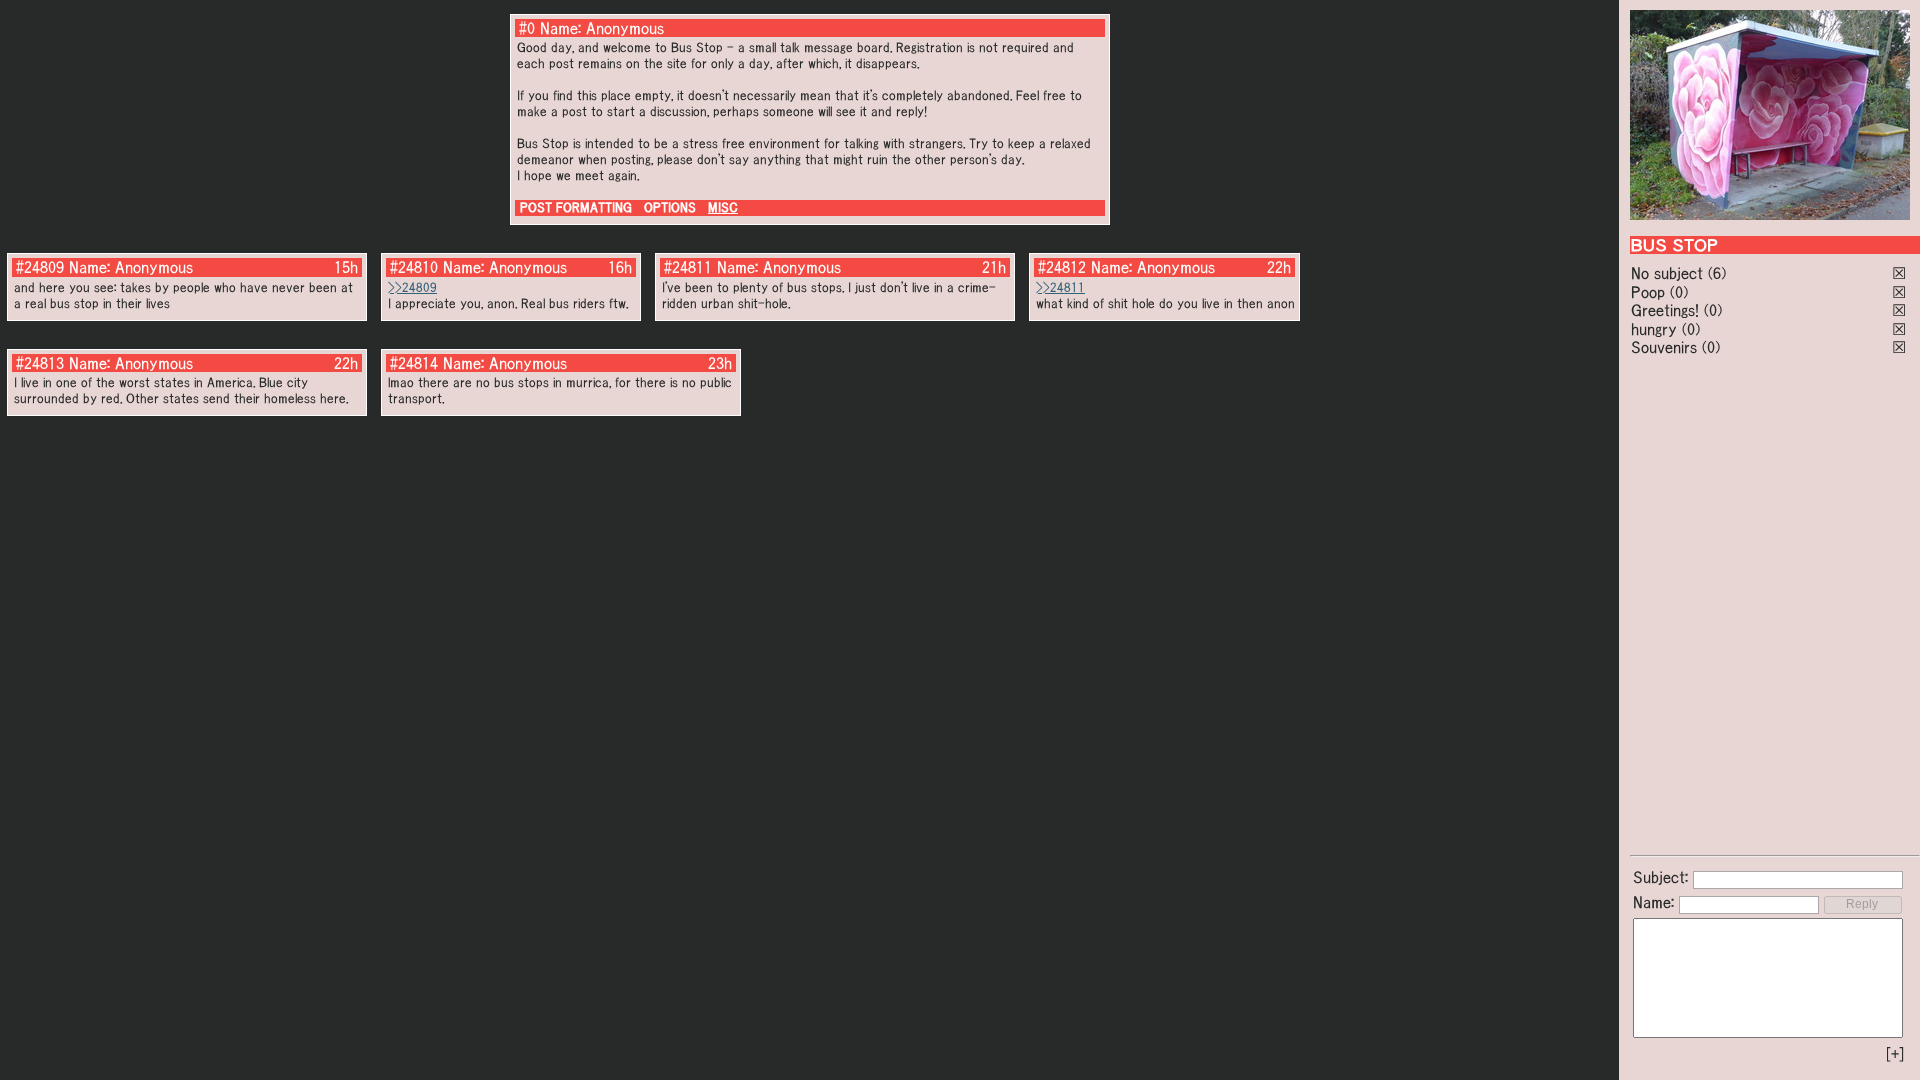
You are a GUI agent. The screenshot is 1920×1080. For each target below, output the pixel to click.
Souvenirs (1664, 347)
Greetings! (1665, 310)
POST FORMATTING (576, 207)
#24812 (1062, 267)
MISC (723, 207)
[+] (1895, 1054)
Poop (1648, 292)
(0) (1679, 292)
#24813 (40, 363)
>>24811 (1060, 287)
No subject (1669, 273)
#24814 (414, 363)
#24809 (40, 267)
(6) (1717, 273)
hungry (1654, 329)
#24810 (414, 267)
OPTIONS (670, 207)
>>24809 (412, 287)
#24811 (688, 267)
